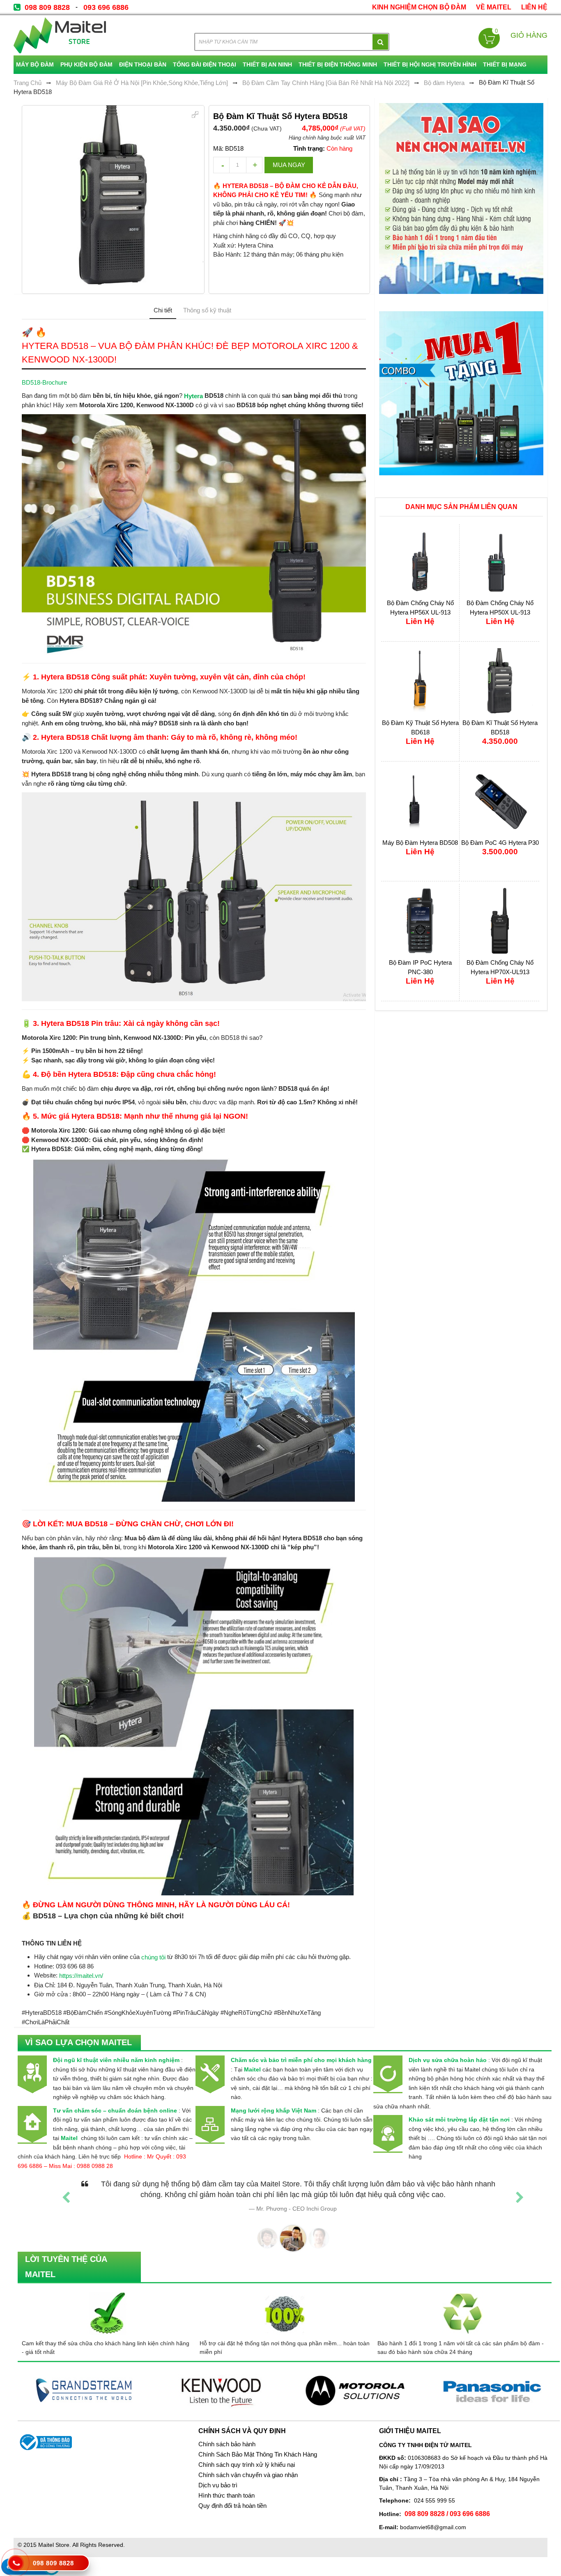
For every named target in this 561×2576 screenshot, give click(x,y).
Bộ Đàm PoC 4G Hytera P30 (500, 843)
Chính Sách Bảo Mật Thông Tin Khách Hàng (258, 2454)
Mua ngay (289, 165)
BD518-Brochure (44, 382)
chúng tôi (153, 1957)
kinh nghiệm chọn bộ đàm (419, 7)
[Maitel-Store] (60, 35)
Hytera (193, 396)
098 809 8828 (47, 7)
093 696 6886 (106, 7)
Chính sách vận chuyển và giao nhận (248, 2475)
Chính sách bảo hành (227, 2444)
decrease (221, 165)
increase (254, 165)
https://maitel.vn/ (81, 1976)
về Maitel (494, 7)
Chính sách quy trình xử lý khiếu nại (247, 2465)
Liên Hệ (534, 7)
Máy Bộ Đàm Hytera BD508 (420, 843)
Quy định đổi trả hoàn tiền (232, 2506)
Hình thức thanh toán (226, 2496)
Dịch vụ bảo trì (218, 2485)
